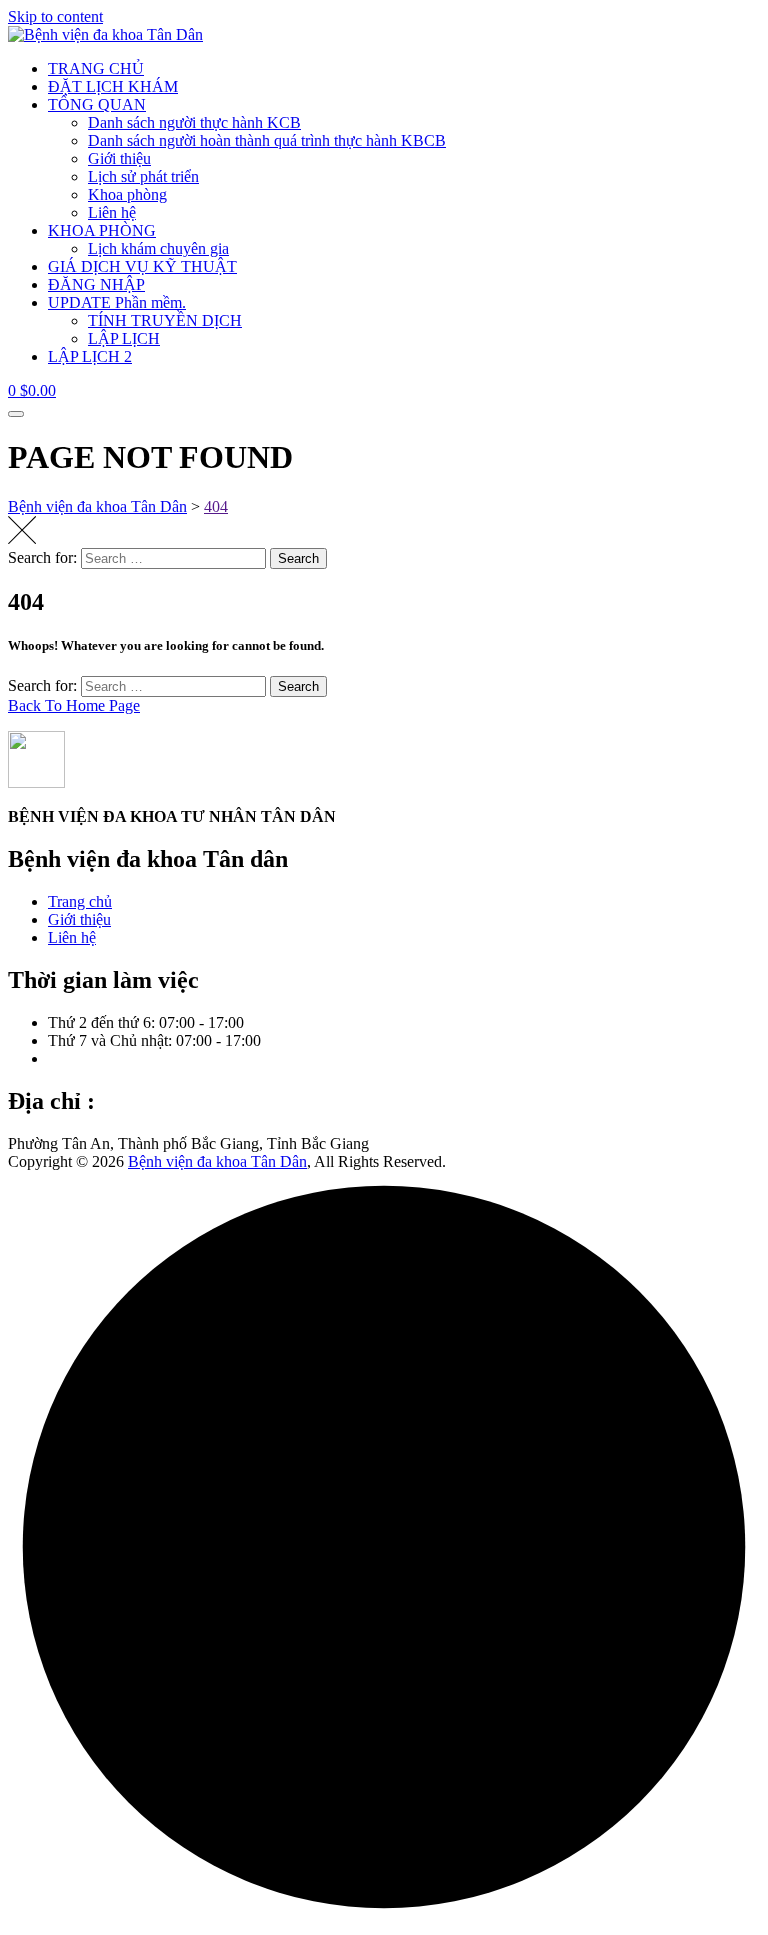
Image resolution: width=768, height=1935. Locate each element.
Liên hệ (112, 212)
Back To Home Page (74, 705)
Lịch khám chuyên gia (158, 248)
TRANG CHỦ (96, 68)
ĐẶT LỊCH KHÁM (113, 86)
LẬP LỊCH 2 (90, 356)
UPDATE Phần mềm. (117, 302)
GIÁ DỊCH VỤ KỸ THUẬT (142, 266)
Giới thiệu (119, 158)
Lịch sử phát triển (143, 176)
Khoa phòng (127, 194)
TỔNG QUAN (97, 104)
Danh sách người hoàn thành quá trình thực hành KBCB (267, 140)
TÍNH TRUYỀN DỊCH (165, 320)
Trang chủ (80, 901)
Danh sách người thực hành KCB (194, 122)
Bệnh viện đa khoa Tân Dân (217, 1161)
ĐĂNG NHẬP (96, 284)
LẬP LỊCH (124, 338)
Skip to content (55, 16)
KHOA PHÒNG (102, 230)
